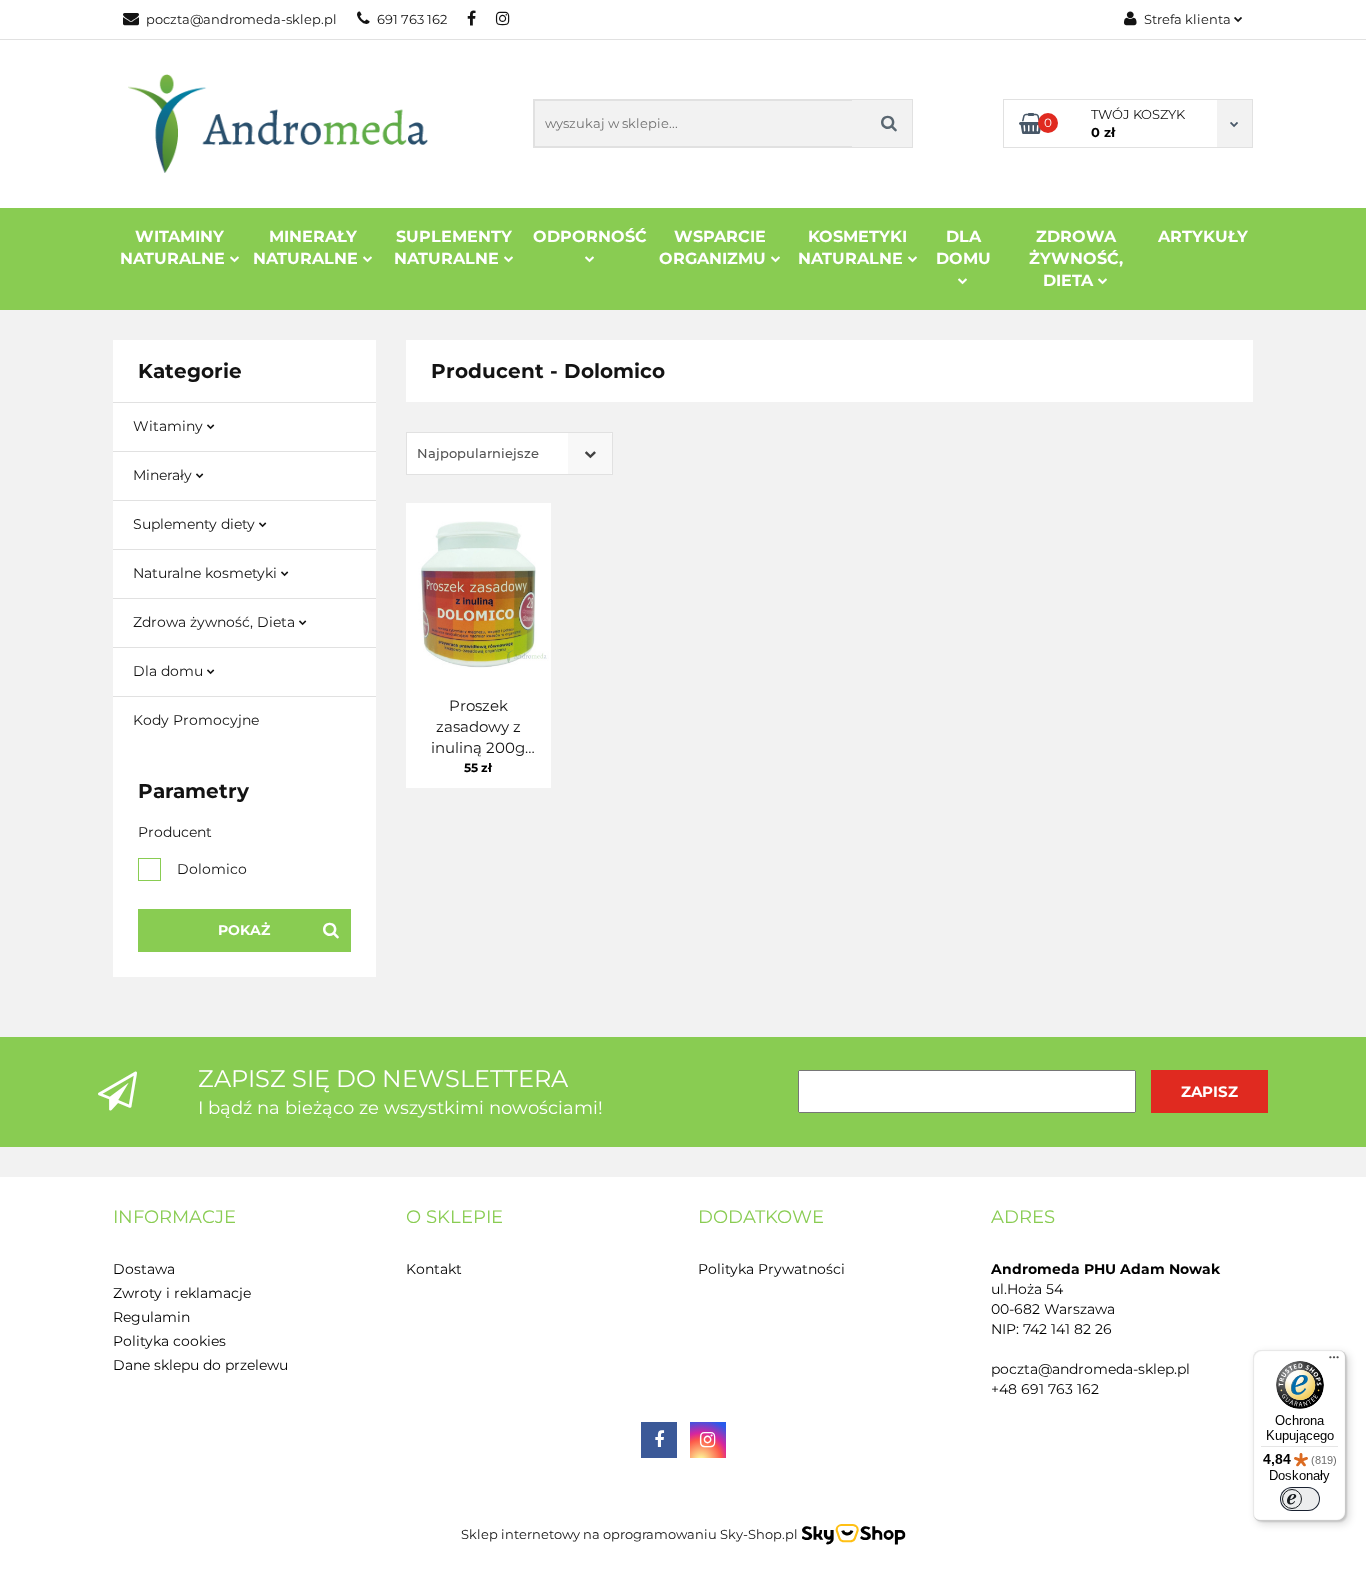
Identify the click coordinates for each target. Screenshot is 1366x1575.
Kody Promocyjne (196, 720)
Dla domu (170, 671)
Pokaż (244, 930)
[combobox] (509, 453)
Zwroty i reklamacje (182, 1293)
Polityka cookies (169, 1341)
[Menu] (1334, 1362)
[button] (174, 1218)
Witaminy (170, 426)
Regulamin (151, 1317)
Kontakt (434, 1269)
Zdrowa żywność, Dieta (216, 622)
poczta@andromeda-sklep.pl (241, 19)
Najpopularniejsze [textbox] (478, 453)
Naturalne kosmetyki (207, 573)
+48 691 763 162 (1045, 1389)
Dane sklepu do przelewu (200, 1365)
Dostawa (144, 1269)
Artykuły (1203, 236)
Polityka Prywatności (771, 1269)
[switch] (1300, 1499)
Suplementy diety (196, 524)
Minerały (164, 475)
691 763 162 (412, 19)
